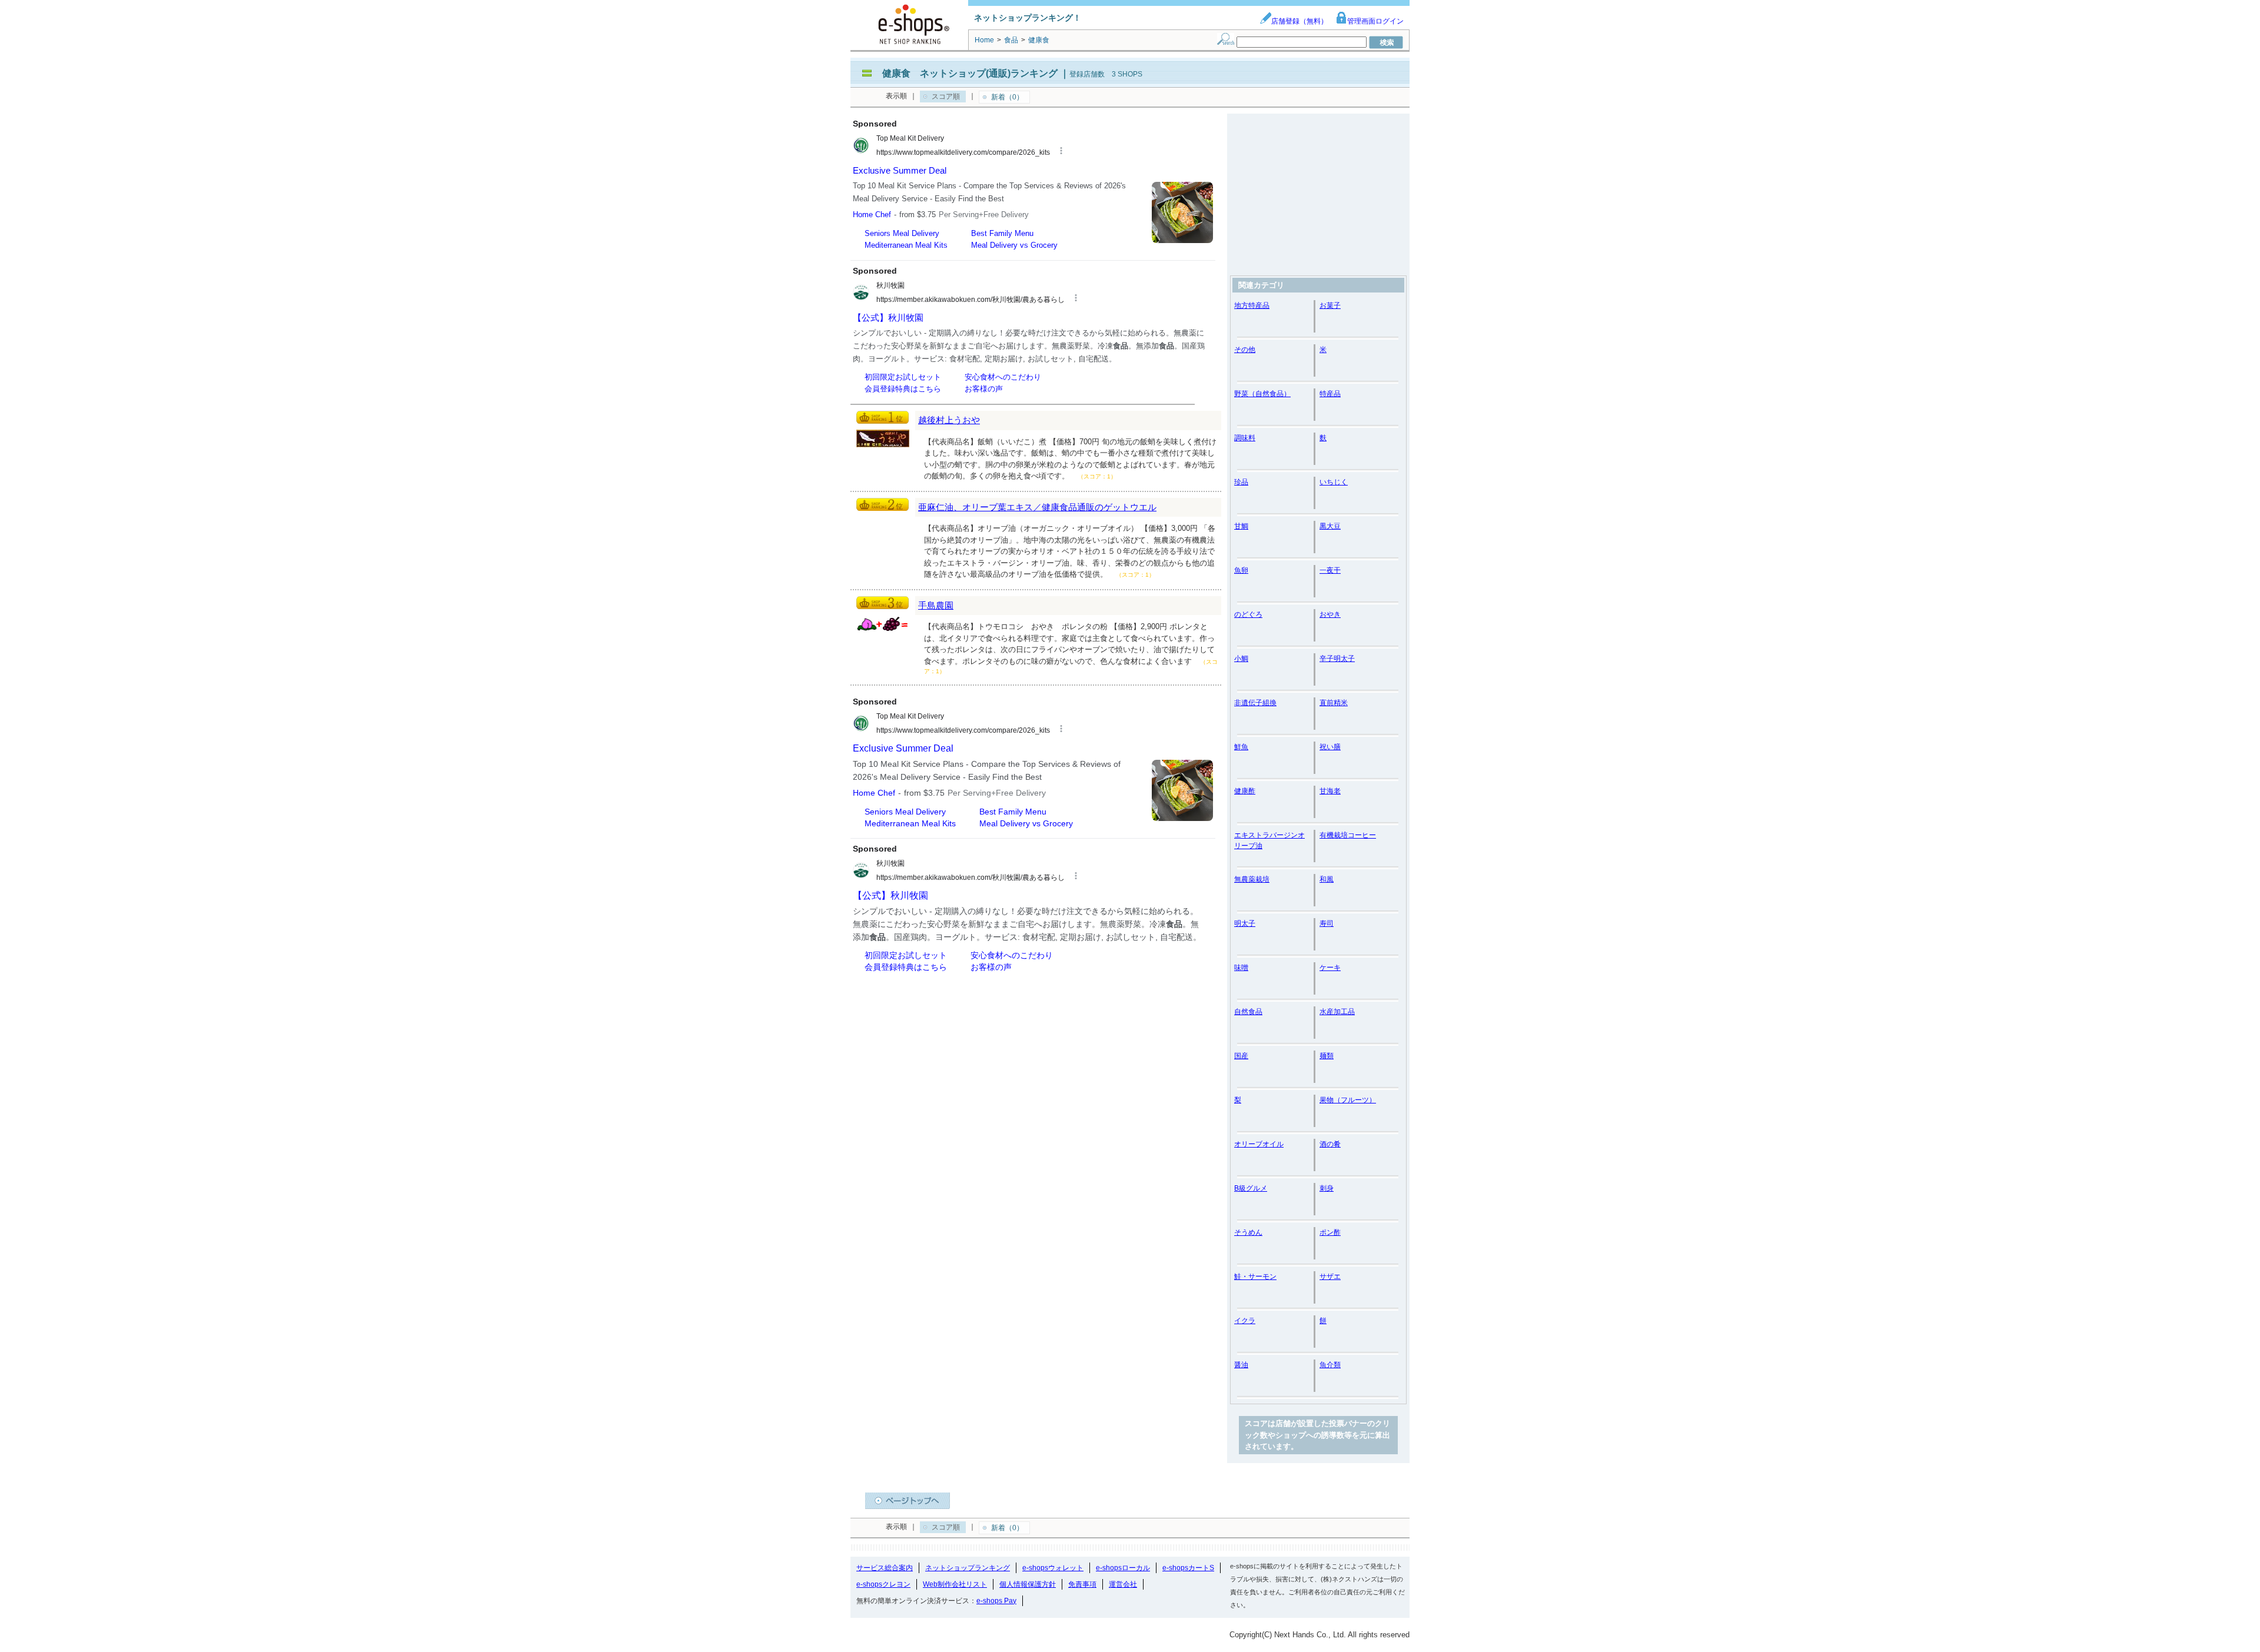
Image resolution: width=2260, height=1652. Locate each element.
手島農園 (936, 605)
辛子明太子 (1337, 659)
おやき (1330, 614)
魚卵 (1241, 570)
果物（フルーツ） (1348, 1100)
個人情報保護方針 (1028, 1584)
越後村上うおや (949, 420)
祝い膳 (1330, 747)
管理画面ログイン (1375, 21)
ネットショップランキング (968, 1568)
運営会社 (1123, 1584)
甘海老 (1330, 791)
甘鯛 (1241, 526)
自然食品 (1248, 1012)
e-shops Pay (996, 1601)
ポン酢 (1330, 1232)
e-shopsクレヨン (883, 1584)
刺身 (1327, 1188)
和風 (1327, 879)
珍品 (1241, 482)
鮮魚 (1241, 747)
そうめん (1248, 1232)
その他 (1245, 350)
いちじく (1334, 482)
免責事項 (1082, 1584)
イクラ (1245, 1321)
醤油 (1241, 1365)
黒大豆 (1330, 526)
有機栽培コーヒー (1348, 835)
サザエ (1330, 1277)
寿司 (1327, 923)
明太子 (1245, 923)
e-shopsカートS (1188, 1568)
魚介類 (1330, 1365)
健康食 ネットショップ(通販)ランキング (970, 73)
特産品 (1330, 394)
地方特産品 (1252, 305)
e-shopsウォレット (1053, 1568)
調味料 (1245, 438)
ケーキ (1330, 968)
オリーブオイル (1259, 1144)
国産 (1241, 1056)
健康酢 (1245, 791)
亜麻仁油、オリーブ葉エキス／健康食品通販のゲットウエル (1037, 507)
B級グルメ (1251, 1188)
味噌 (1241, 968)
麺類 (1327, 1056)
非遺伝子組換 (1255, 703)
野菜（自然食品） (1262, 394)
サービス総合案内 (885, 1568)
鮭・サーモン (1255, 1277)
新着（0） (1007, 97)
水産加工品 (1337, 1012)
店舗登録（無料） (1299, 21)
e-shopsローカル (1123, 1568)
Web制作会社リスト (955, 1584)
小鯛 (1241, 659)
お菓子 (1330, 305)
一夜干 (1330, 570)
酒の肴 (1330, 1144)
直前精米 (1334, 703)
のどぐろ (1248, 614)
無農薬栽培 (1252, 879)
